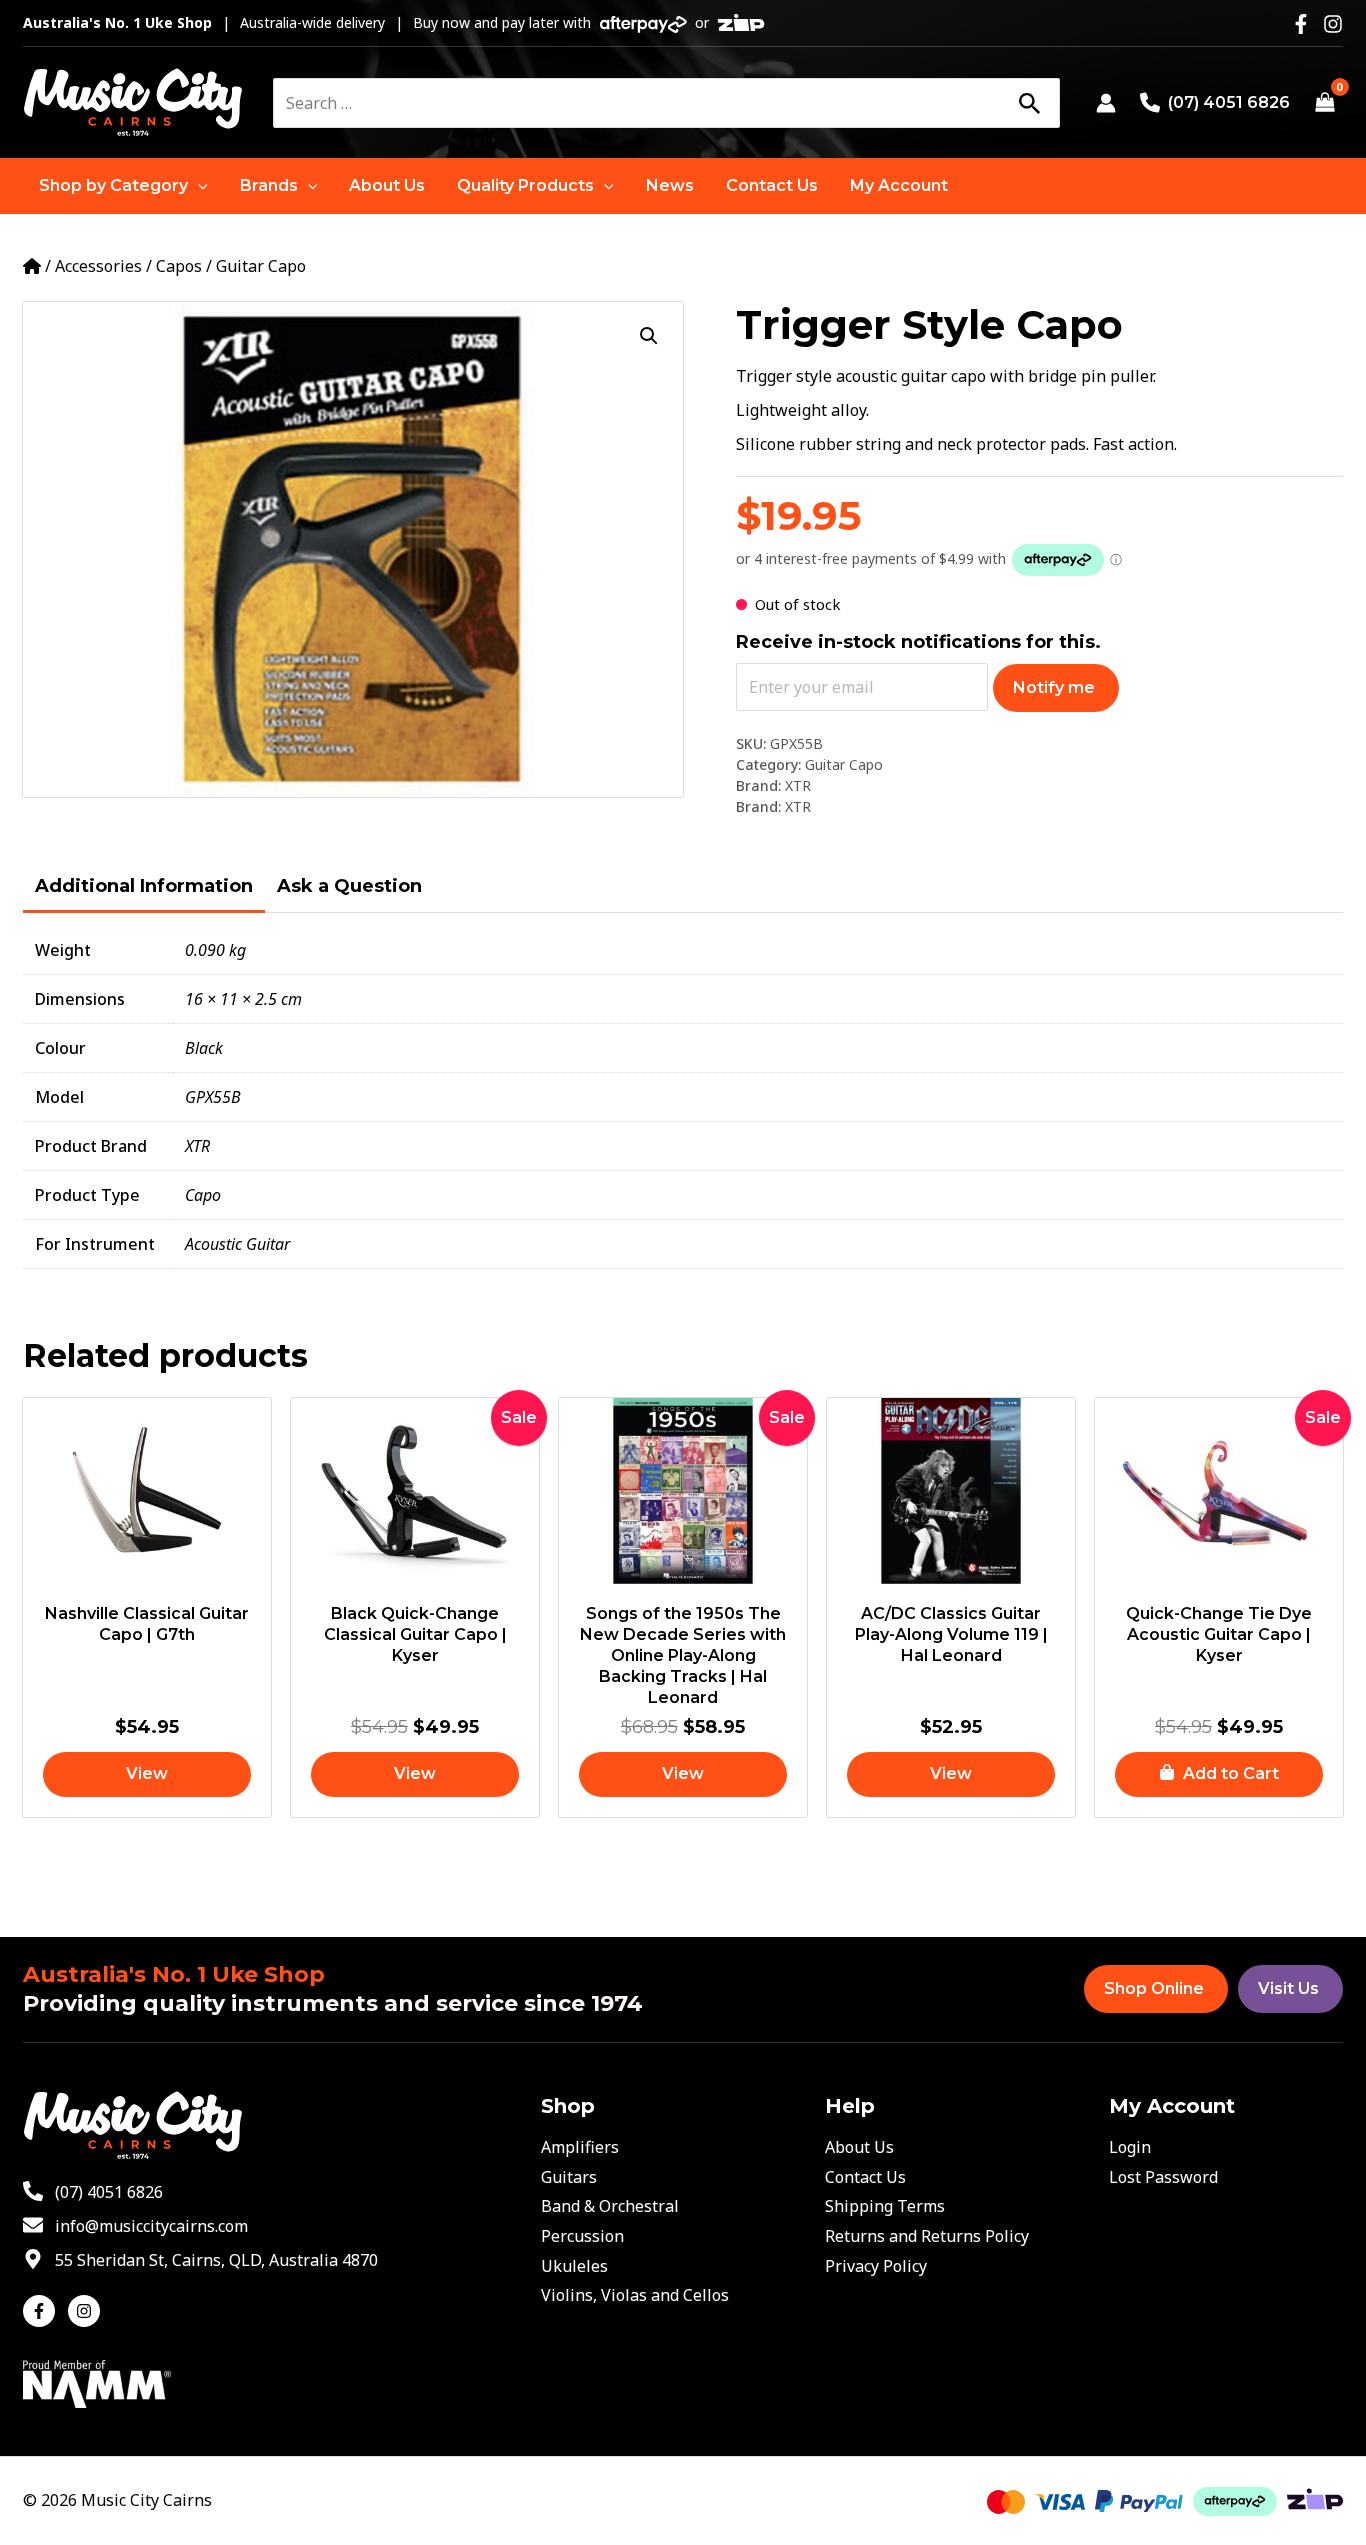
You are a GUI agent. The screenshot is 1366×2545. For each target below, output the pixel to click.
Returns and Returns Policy (927, 2236)
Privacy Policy (876, 2266)
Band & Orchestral (610, 2206)
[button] (123, 186)
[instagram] (86, 2311)
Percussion (582, 2236)
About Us (859, 2147)
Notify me (1054, 687)
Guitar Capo (261, 266)
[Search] (1029, 103)
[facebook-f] (43, 2311)
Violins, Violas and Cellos (635, 2295)
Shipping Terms (885, 2206)
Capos (179, 266)
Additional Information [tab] (144, 886)
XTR (798, 785)
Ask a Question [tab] (349, 886)
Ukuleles (574, 2266)
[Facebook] (1301, 24)
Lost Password (1163, 2177)
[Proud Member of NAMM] (97, 2382)
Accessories (98, 266)
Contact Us (865, 2177)
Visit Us (1288, 1988)
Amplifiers (580, 2147)
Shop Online (1154, 1988)
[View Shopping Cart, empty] (1324, 103)
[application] (198, 186)
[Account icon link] (1106, 103)
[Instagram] (1333, 24)
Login (1130, 2147)
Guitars (569, 2177)
